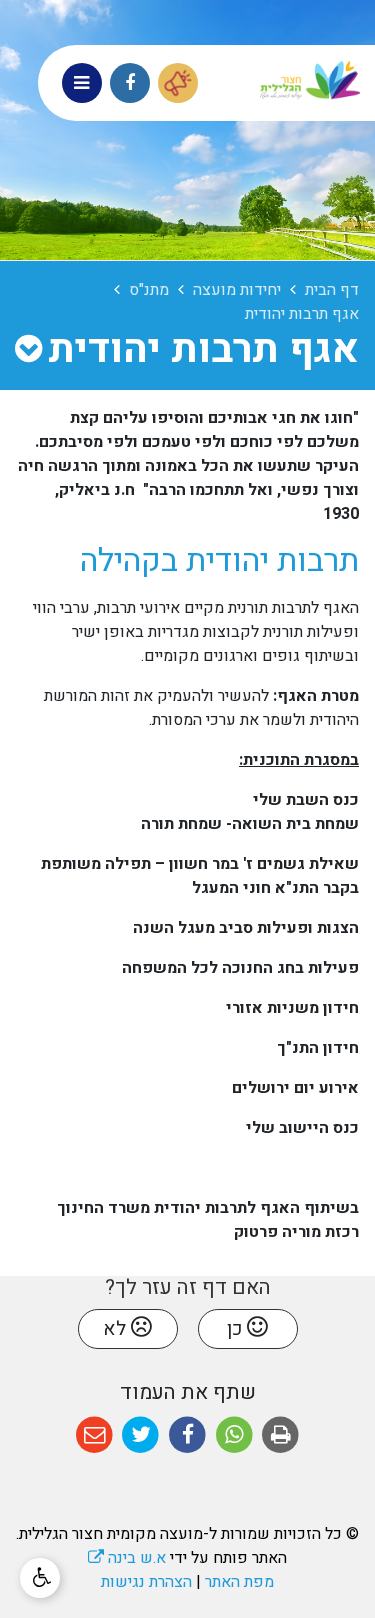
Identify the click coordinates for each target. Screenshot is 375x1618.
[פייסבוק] (130, 83)
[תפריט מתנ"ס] (28, 350)
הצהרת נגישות (146, 1582)
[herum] (178, 83)
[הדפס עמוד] (280, 1435)
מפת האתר (239, 1582)
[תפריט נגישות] (40, 1578)
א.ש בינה (127, 1558)
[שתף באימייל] (94, 1435)
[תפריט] (82, 83)
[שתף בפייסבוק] (187, 1435)
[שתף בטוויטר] (141, 1435)
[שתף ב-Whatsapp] (234, 1435)
